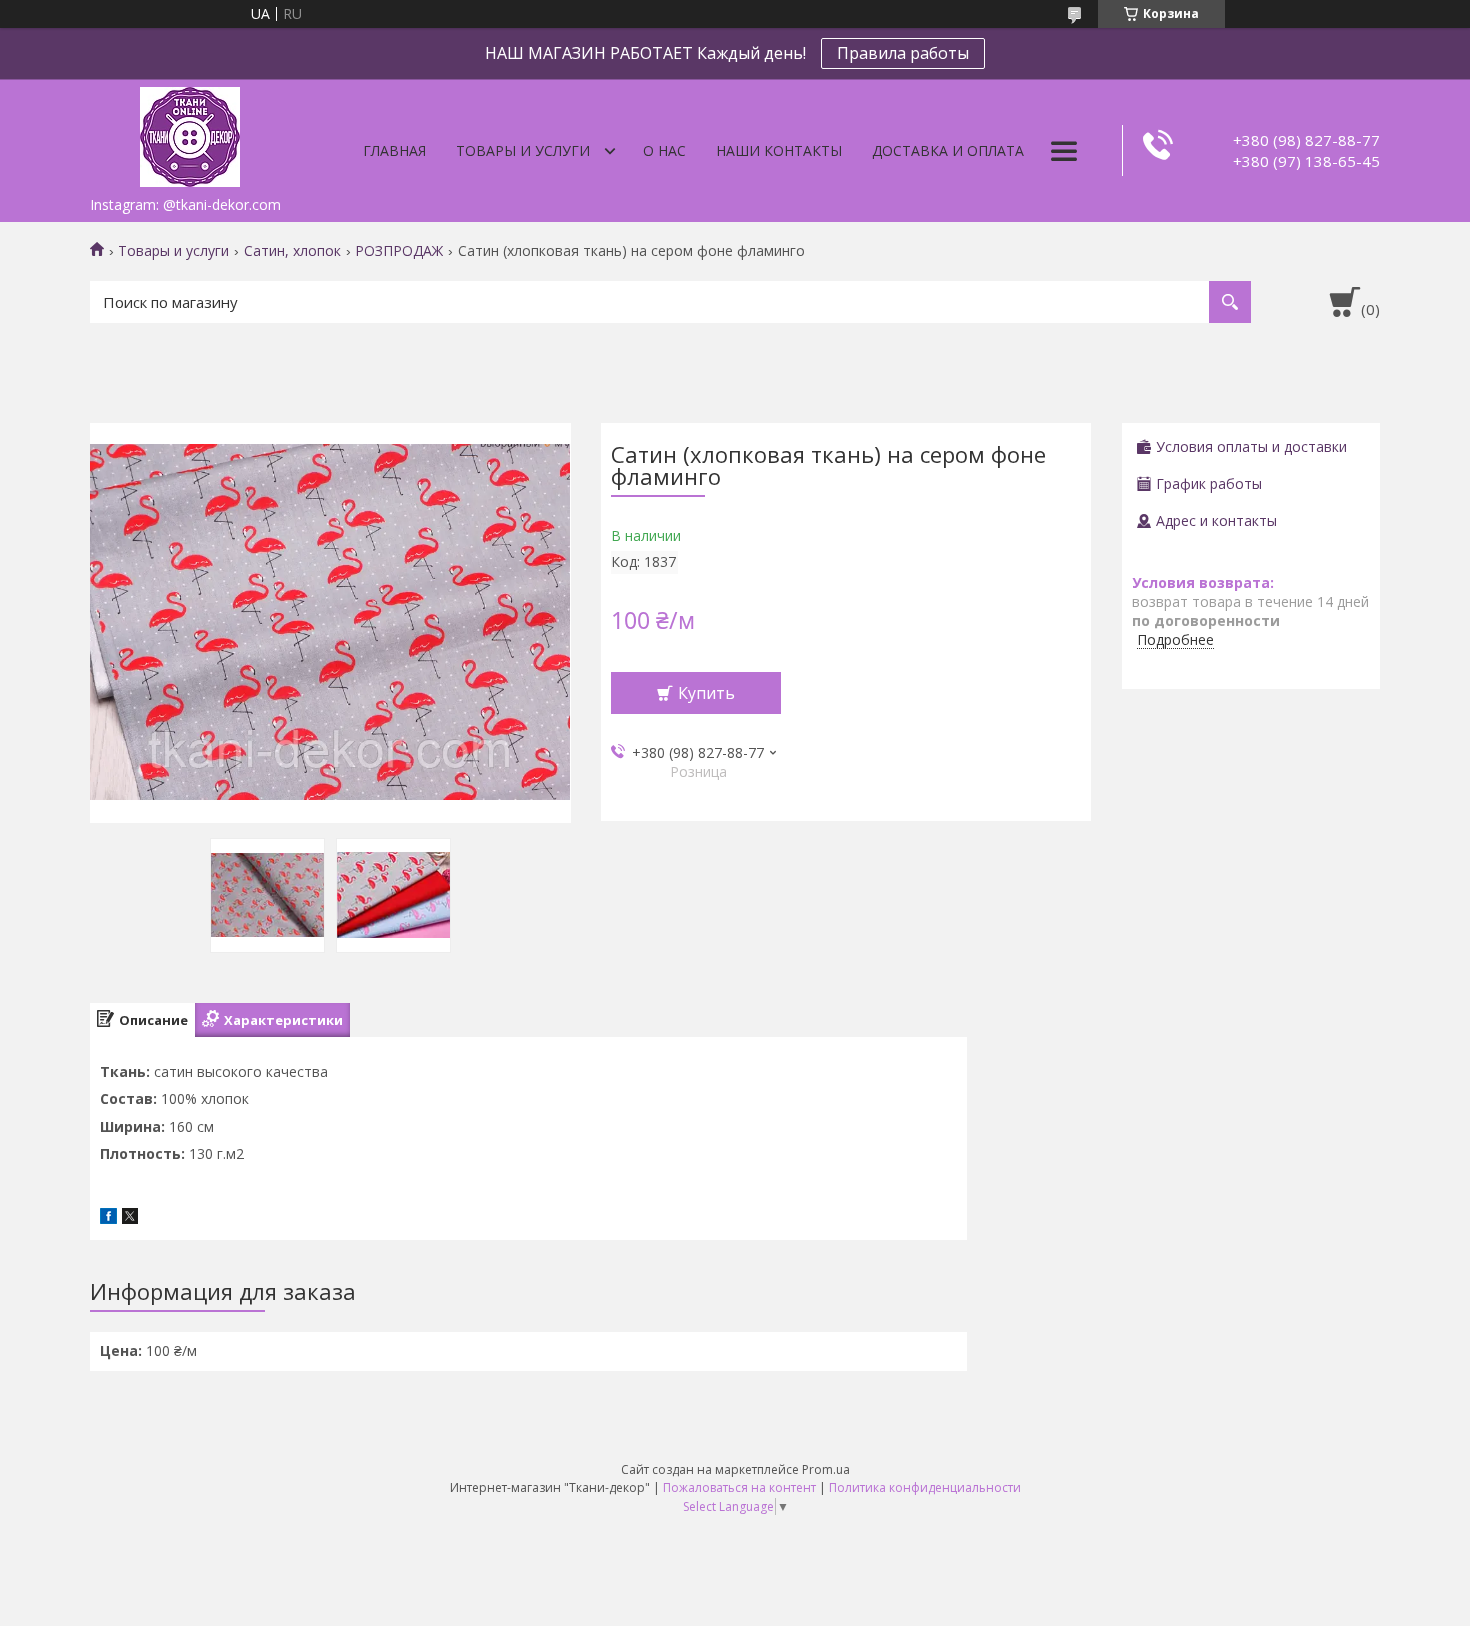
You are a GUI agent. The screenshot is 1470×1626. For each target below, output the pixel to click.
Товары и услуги (523, 150)
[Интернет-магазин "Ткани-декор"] (190, 133)
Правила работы (903, 53)
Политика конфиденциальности (925, 1487)
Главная (394, 150)
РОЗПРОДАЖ (399, 251)
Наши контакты (779, 150)
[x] (130, 1218)
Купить (706, 693)
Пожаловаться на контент (739, 1487)
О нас (664, 150)
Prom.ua (826, 1469)
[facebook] (108, 1218)
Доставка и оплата (948, 150)
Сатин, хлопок (292, 251)
